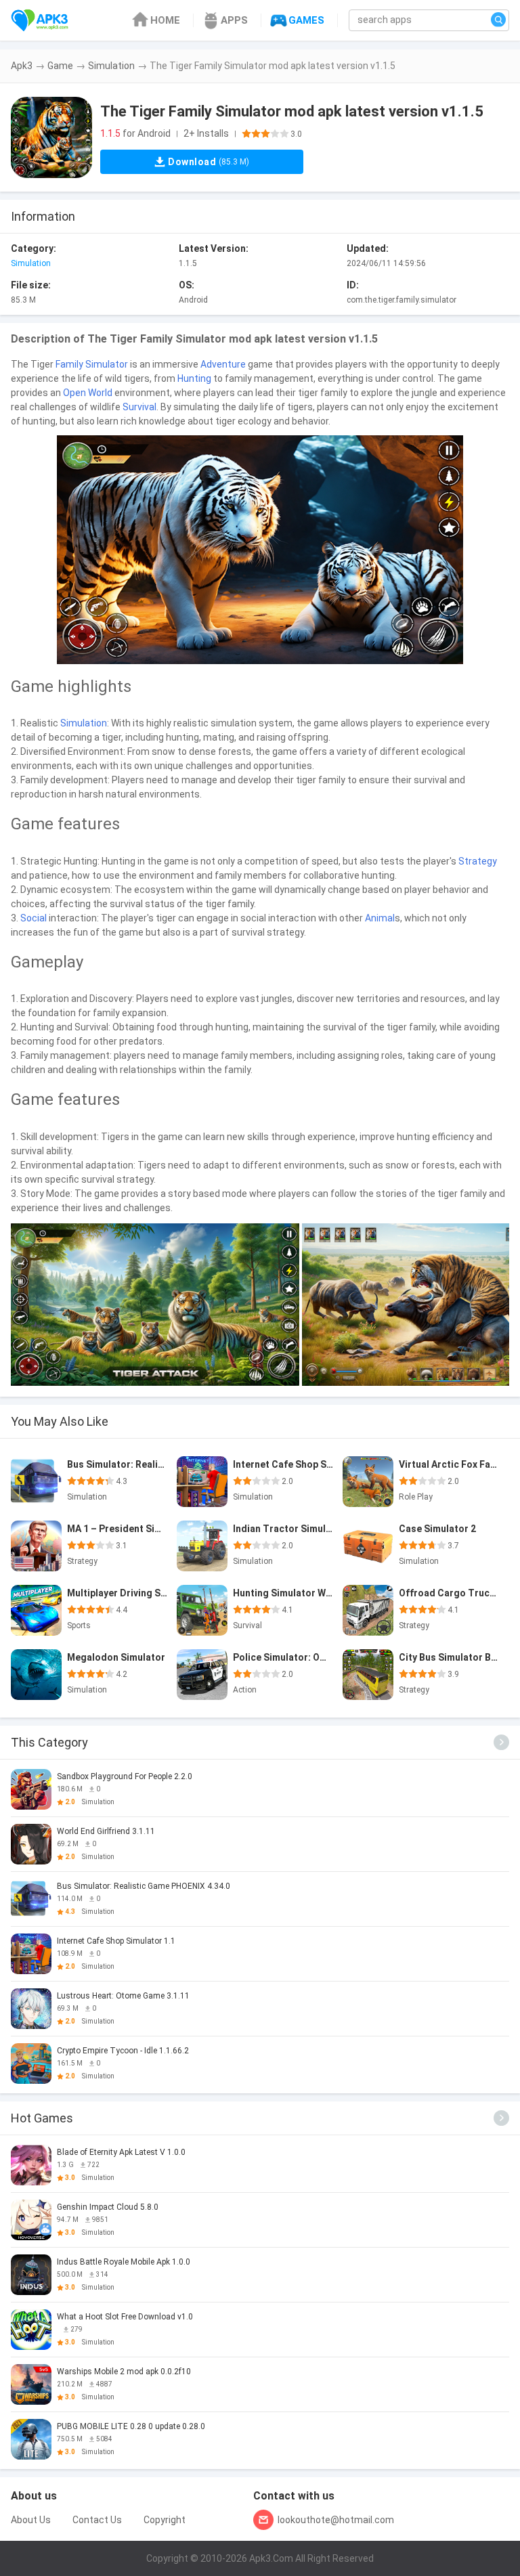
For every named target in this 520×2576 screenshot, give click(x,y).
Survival (139, 407)
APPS (234, 20)
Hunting (194, 378)
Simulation (111, 66)
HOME (165, 20)
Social (34, 918)
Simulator (107, 364)
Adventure (223, 364)
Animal (380, 918)
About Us (31, 2520)
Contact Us (97, 2520)
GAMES (306, 20)
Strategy (478, 861)
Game (60, 66)
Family (69, 364)
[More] (501, 1742)
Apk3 (22, 66)
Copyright (165, 2520)
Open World (88, 393)
